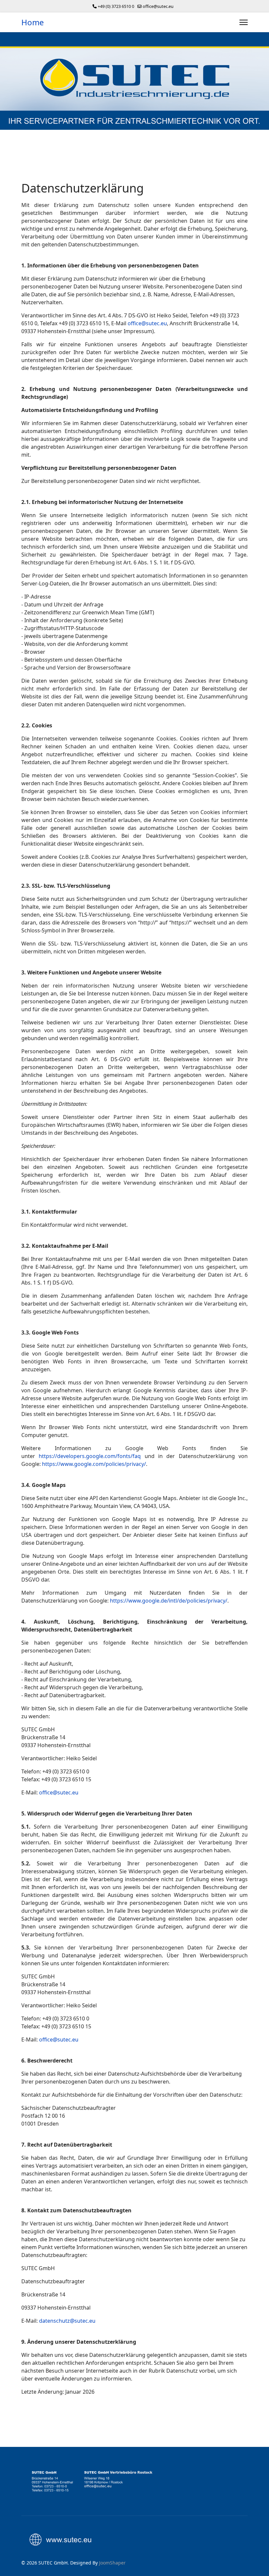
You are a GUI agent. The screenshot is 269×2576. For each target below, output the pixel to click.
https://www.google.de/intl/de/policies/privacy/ (169, 1601)
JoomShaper (112, 2563)
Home (33, 22)
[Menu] (244, 22)
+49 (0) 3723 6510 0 (116, 6)
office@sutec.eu (158, 6)
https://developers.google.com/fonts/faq (90, 1456)
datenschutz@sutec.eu (67, 2321)
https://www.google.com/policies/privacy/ (94, 1464)
